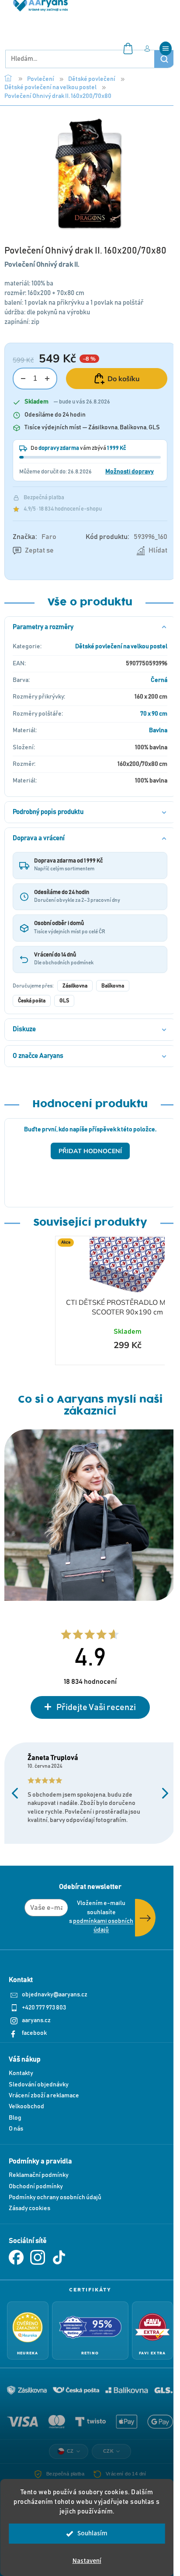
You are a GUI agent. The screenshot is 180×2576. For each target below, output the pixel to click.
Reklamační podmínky (39, 2175)
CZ (70, 2451)
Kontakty (21, 2073)
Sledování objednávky (39, 2085)
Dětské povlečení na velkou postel (121, 647)
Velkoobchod (26, 2107)
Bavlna (158, 730)
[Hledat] (164, 59)
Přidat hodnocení (90, 1151)
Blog (15, 2118)
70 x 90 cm (154, 714)
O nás (16, 2129)
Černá (159, 680)
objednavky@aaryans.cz (55, 1995)
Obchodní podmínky (36, 2187)
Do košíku (124, 379)
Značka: (35, 537)
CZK (109, 2451)
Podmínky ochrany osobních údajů (55, 2197)
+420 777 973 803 (44, 2008)
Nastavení (87, 2561)
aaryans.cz (36, 2020)
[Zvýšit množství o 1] (47, 379)
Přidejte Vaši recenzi (96, 1707)
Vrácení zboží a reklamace (44, 2096)
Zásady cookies (29, 2208)
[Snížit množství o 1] (23, 379)
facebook (34, 2033)
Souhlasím (92, 2533)
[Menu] (166, 49)
